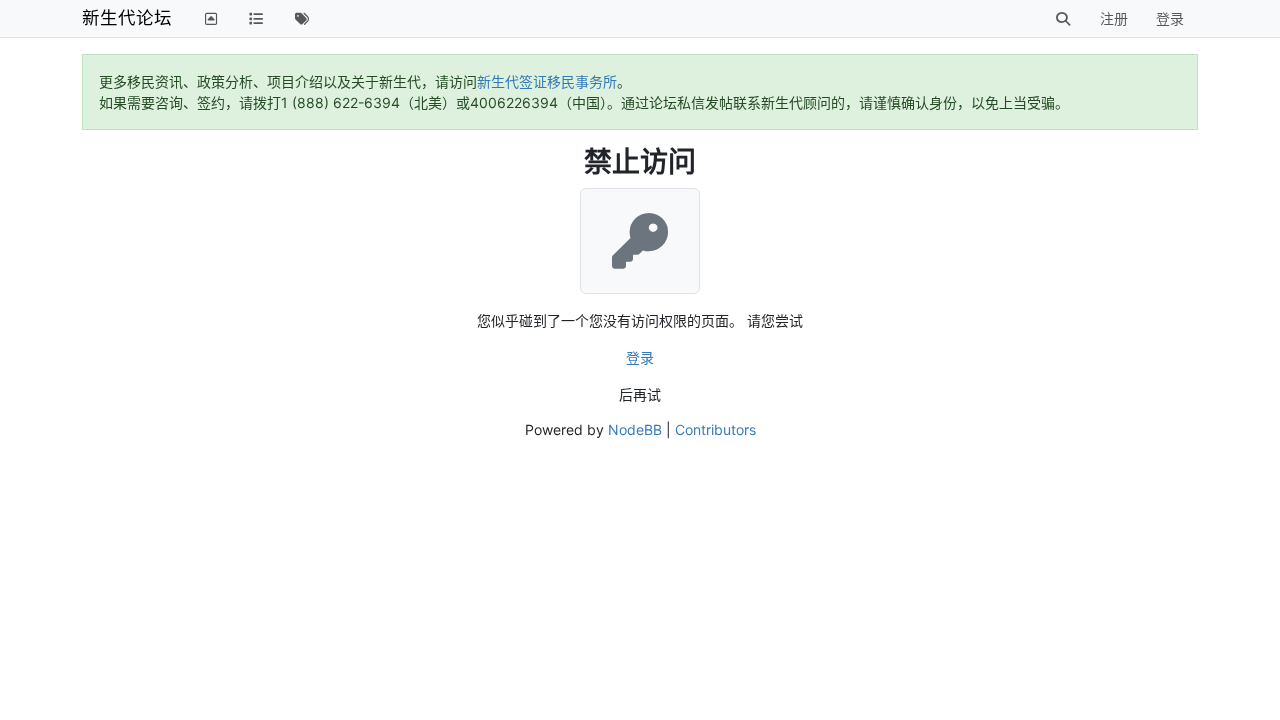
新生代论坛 (127, 17)
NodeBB (635, 429)
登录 (640, 357)
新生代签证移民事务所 (547, 81)
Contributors (715, 429)
